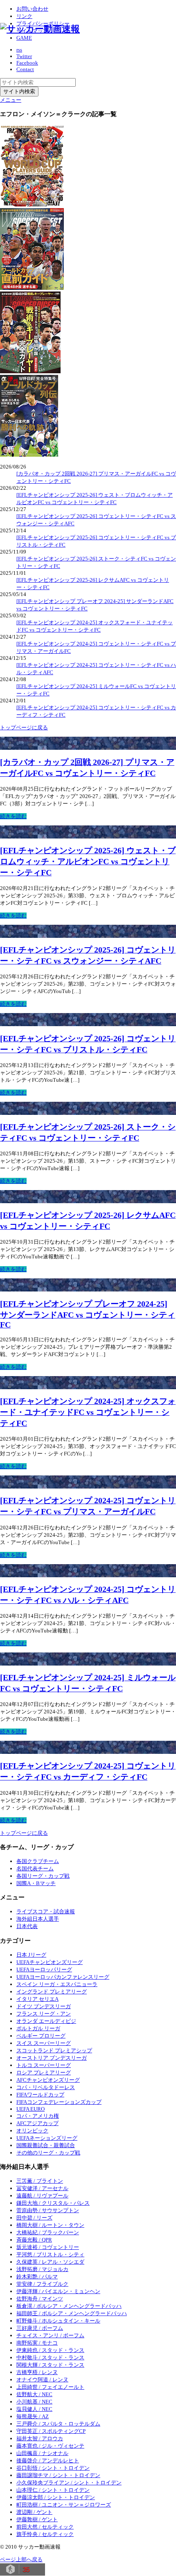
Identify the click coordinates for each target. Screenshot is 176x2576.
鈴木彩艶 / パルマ (37, 2277)
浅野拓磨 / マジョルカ (42, 2269)
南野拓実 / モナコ (37, 2343)
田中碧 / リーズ (34, 2218)
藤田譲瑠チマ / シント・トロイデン (58, 2475)
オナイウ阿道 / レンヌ (42, 2380)
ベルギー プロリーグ (41, 2036)
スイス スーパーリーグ (44, 2043)
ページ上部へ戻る (21, 2559)
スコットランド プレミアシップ (54, 2050)
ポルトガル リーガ (38, 2028)
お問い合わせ (32, 9)
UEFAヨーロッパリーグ (44, 1970)
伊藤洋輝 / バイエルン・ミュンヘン (58, 2291)
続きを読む (13, 816)
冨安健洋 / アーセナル (42, 2188)
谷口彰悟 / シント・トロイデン (53, 2468)
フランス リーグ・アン (44, 2014)
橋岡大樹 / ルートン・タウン (50, 2225)
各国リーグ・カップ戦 (43, 1876)
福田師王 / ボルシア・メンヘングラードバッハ (72, 2313)
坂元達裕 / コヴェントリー (48, 2247)
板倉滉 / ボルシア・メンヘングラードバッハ (69, 2306)
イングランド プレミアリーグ (52, 1992)
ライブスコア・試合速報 (46, 1911)
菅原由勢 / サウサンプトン (48, 2210)
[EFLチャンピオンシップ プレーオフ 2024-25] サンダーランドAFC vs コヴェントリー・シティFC (88, 1314)
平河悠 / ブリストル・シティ (50, 2254)
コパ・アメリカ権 (38, 2116)
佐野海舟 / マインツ (40, 2299)
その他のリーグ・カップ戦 (48, 2153)
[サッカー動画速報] (40, 29)
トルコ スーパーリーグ (44, 2065)
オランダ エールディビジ (46, 2021)
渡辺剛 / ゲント (34, 2512)
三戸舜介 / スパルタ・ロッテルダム (58, 2424)
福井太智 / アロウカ (40, 2438)
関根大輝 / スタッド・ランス (50, 2365)
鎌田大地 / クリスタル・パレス (53, 2203)
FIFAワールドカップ (40, 2095)
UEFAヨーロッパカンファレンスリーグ (63, 1977)
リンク (24, 16)
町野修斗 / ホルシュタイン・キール (58, 2321)
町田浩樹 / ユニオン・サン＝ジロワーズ (64, 2505)
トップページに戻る (24, 728)
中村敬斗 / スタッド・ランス (50, 2357)
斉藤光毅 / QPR (34, 2240)
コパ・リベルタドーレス (46, 2087)
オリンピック (32, 2131)
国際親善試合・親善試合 (46, 2145)
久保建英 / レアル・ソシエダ (50, 2262)
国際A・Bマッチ (36, 1883)
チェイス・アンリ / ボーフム (50, 2335)
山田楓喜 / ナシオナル (42, 2453)
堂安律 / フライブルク (42, 2284)
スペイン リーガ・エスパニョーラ (57, 1984)
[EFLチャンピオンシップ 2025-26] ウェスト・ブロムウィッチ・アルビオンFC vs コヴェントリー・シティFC (88, 862)
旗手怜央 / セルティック (45, 2534)
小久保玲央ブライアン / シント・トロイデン (69, 2483)
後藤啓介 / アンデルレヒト (48, 2461)
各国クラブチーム (38, 1861)
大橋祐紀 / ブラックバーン (48, 2232)
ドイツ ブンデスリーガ (44, 2006)
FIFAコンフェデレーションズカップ (59, 2102)
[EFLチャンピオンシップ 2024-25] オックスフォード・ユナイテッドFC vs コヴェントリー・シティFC (88, 1412)
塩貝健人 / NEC (34, 2409)
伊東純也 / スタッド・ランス (50, 2350)
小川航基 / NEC (34, 2402)
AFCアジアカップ (37, 2123)
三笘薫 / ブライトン (40, 2181)
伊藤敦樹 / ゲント (37, 2519)
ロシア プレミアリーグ (44, 2073)
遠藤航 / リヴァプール (42, 2196)
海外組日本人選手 (38, 1919)
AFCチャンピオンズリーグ (48, 2080)
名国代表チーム (35, 1869)
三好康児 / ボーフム (40, 2328)
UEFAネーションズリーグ (47, 2138)
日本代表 (27, 1926)
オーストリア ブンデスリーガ (52, 2058)
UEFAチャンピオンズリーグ (50, 1962)
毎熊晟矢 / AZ (33, 2416)
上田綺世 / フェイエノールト (50, 2387)
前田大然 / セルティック (45, 2527)
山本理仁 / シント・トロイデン (53, 2490)
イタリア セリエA (37, 1999)
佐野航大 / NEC (34, 2394)
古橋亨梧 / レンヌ (37, 2372)
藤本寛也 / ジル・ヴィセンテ (50, 2446)
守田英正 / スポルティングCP (51, 2431)
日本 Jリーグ (31, 1955)
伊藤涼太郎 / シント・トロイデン (56, 2497)
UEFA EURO (30, 2109)
